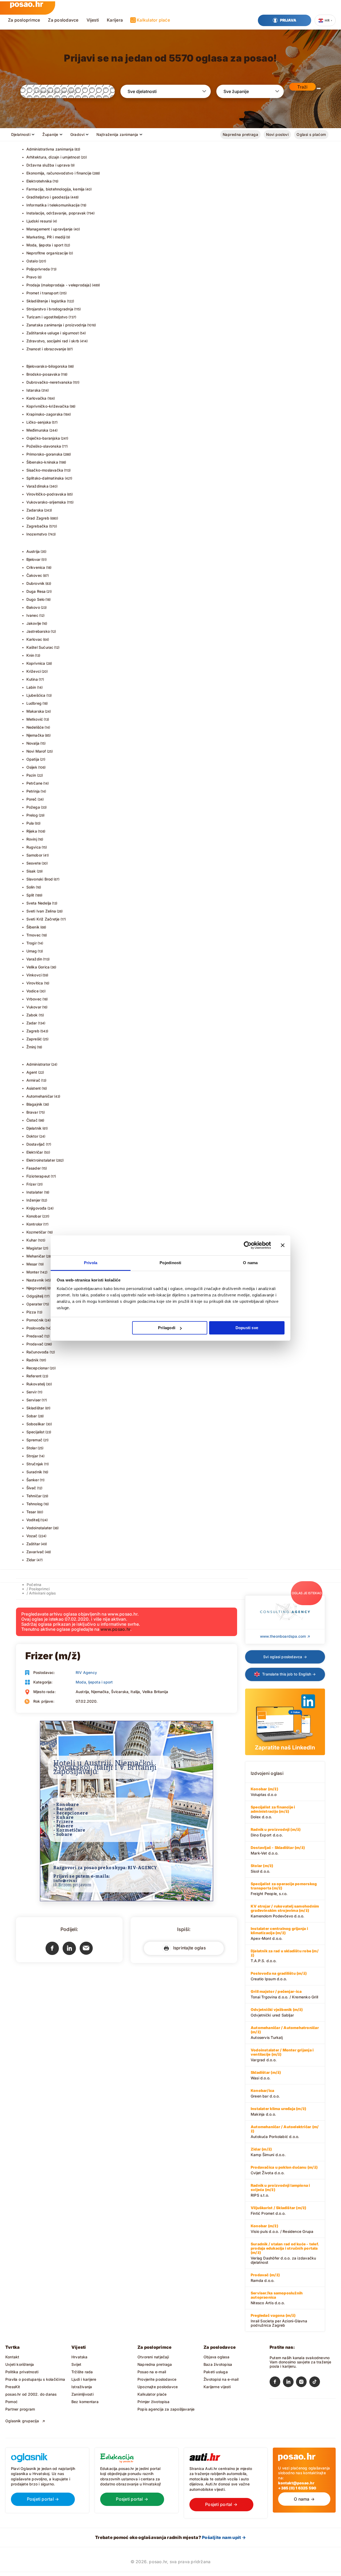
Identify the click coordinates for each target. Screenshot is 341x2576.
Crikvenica (36, 567)
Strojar (32, 1456)
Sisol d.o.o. (262, 1868)
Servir (32, 1392)
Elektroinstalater (41, 1160)
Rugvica (34, 847)
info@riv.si (65, 1881)
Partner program (20, 2409)
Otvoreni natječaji (153, 2357)
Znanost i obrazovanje (46, 349)
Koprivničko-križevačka (48, 406)
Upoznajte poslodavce (158, 2387)
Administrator (38, 1064)
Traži (302, 87)
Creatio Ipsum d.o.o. (279, 1976)
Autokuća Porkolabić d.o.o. (285, 2132)
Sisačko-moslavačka (45, 470)
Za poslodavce (63, 20)
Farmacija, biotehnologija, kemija (56, 189)
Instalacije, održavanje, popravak (56, 213)
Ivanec (32, 615)
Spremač (34, 1440)
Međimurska (37, 430)
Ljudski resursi (39, 221)
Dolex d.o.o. (273, 1812)
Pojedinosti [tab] (170, 1263)
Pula (30, 823)
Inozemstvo (37, 534)
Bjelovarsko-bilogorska (47, 366)
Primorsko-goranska (44, 454)
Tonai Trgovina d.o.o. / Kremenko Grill (284, 1994)
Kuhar (32, 1240)
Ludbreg (34, 703)
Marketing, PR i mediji (46, 237)
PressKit (13, 2387)
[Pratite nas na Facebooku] (276, 2383)
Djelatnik (34, 1128)
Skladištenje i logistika (46, 301)
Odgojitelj (35, 1296)
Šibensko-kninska (42, 462)
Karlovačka (36, 398)
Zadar (32, 1023)
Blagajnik (34, 1104)
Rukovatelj (36, 1384)
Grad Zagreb (38, 518)
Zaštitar (33, 1544)
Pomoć (11, 2402)
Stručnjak (35, 1464)
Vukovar (34, 1007)
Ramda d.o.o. (265, 2278)
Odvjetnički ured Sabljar (277, 2012)
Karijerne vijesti (217, 2387)
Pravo (32, 277)
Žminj (31, 1047)
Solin (31, 887)
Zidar (31, 1560)
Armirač (33, 1080)
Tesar (31, 1512)
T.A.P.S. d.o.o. (285, 1956)
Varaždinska (37, 486)
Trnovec (34, 935)
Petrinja (33, 791)
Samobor (34, 855)
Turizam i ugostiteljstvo (47, 317)
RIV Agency (86, 1672)
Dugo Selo (36, 599)
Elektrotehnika (39, 181)
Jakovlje (34, 623)
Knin (30, 655)
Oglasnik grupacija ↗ (25, 2421)
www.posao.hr (115, 1629)
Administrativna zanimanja (50, 149)
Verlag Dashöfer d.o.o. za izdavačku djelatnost (285, 2253)
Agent (32, 1072)
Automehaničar (40, 1096)
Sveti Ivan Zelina (41, 911)
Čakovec (34, 575)
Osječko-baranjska (43, 438)
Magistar (34, 1248)
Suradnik (34, 1472)
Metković (35, 719)
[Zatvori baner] (283, 1245)
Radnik (33, 1360)
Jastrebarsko (38, 631)
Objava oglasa (216, 2357)
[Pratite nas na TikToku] (316, 2383)
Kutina (32, 679)
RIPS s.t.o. (280, 2190)
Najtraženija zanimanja (117, 134)
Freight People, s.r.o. (284, 1889)
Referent (34, 1376)
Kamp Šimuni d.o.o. (268, 2152)
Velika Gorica (38, 967)
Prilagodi (167, 1328)
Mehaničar (36, 1256)
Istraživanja (82, 2387)
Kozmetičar (36, 1232)
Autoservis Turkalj (285, 2033)
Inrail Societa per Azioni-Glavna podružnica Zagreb (279, 2320)
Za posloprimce (24, 20)
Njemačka (35, 735)
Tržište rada (82, 2372)
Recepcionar (38, 1368)
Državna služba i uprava (48, 165)
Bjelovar (34, 559)
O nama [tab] (250, 1263)
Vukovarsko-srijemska (46, 502)
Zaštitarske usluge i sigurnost (53, 333)
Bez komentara (85, 2402)
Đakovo (33, 607)
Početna (34, 1585)
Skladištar (35, 1408)
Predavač (35, 1336)
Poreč (32, 799)
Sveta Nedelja (39, 903)
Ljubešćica (36, 695)
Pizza (31, 1312)
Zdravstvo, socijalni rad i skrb (53, 341)
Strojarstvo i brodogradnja (50, 309)
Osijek (32, 767)
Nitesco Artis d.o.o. (277, 2298)
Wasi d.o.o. (266, 2075)
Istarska (34, 390)
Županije (50, 134)
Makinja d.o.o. (278, 2111)
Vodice (33, 991)
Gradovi (78, 134)
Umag (32, 951)
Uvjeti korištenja (20, 2364)
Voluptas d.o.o (264, 1792)
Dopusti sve (247, 1328)
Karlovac (34, 639)
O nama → (304, 2499)
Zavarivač (35, 1552)
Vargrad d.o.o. (282, 2055)
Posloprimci (39, 1589)
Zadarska (35, 510)
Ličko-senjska (39, 422)
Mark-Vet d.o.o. (278, 1850)
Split (30, 895)
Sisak (31, 871)
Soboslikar (36, 1424)
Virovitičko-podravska (46, 494)
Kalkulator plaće (153, 20)
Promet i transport (43, 293)
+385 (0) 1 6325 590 (297, 2488)
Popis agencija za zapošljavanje (166, 2409)
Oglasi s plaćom (311, 134)
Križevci (34, 671)
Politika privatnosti (22, 2372)
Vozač (32, 1536)
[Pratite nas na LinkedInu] (290, 2383)
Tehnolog (35, 1504)
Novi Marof (36, 751)
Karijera (115, 20)
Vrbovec (34, 999)
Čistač (32, 1120)
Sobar (32, 1416)
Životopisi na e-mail (221, 2379)
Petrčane (34, 783)
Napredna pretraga (240, 134)
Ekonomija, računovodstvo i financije (59, 173)
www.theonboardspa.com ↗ (285, 1636)
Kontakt (12, 2357)
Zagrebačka (37, 526)
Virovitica (35, 983)
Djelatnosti (21, 134)
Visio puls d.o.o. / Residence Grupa (282, 2229)
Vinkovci (34, 975)
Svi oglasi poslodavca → (285, 1657)
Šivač (31, 1488)
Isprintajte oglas (188, 1948)
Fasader (34, 1168)
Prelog (32, 815)
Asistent (34, 1088)
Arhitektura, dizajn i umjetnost (53, 157)
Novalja (33, 743)
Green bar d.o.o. (265, 2093)
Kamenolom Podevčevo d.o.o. (285, 1911)
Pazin (31, 775)
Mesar (32, 1264)
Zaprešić (34, 1039)
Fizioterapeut (38, 1176)
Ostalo (32, 261)
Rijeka (32, 831)
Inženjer (34, 1200)
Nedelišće (35, 727)
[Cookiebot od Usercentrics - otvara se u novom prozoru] (248, 1245)
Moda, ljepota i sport (45, 245)
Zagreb (33, 1031)
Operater (34, 1304)
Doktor (32, 1136)
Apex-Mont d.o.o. (279, 1933)
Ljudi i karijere (84, 2379)
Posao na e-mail (152, 2372)
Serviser (34, 1400)
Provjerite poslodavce (157, 2379)
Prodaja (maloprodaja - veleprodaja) (59, 285)
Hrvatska (80, 2357)
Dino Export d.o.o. (276, 1832)
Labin (31, 687)
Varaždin (34, 959)
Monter (33, 1272)
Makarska (35, 711)
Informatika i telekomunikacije (53, 205)
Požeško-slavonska (44, 446)
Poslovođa (36, 1328)
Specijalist (35, 1432)
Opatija (33, 759)
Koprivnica (36, 663)
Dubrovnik (36, 583)
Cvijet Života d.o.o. (284, 2170)
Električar (35, 1152)
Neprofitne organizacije (47, 253)
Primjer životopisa (153, 2402)
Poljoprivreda (38, 269)
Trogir (32, 943)
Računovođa (38, 1352)
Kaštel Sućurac (40, 647)
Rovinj (32, 839)
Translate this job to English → (289, 1674)
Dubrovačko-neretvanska (49, 382)
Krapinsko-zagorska (45, 414)
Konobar (34, 1216)
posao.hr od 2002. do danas (31, 2394)
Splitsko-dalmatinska (45, 478)
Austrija (33, 551)
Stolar (32, 1448)
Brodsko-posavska (43, 374)
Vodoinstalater (39, 1528)
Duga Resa (36, 591)
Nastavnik (35, 1280)
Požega (33, 807)
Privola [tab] (91, 1263)
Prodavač (35, 1344)
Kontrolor (34, 1224)
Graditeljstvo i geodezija (48, 197)
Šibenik (33, 927)
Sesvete (34, 863)
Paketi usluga (216, 2372)
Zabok (32, 1015)
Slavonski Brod (40, 879)
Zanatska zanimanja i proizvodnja (56, 325)
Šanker (33, 1480)
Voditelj (33, 1520)
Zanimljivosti (82, 2394)
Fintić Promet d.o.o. (279, 2210)
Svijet (76, 2364)
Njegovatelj (36, 1288)
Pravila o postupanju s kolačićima (35, 2379)
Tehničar (34, 1496)
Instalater (35, 1192)
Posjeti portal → (43, 2499)
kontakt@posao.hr (296, 2483)
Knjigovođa (36, 1208)
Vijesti (93, 20)
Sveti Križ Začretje (43, 919)
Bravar (32, 1112)
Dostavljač (36, 1144)
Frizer (31, 1184)
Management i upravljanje (50, 229)
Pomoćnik (35, 1320)
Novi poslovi (277, 134)
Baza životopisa (218, 2364)
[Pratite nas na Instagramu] (303, 2383)
